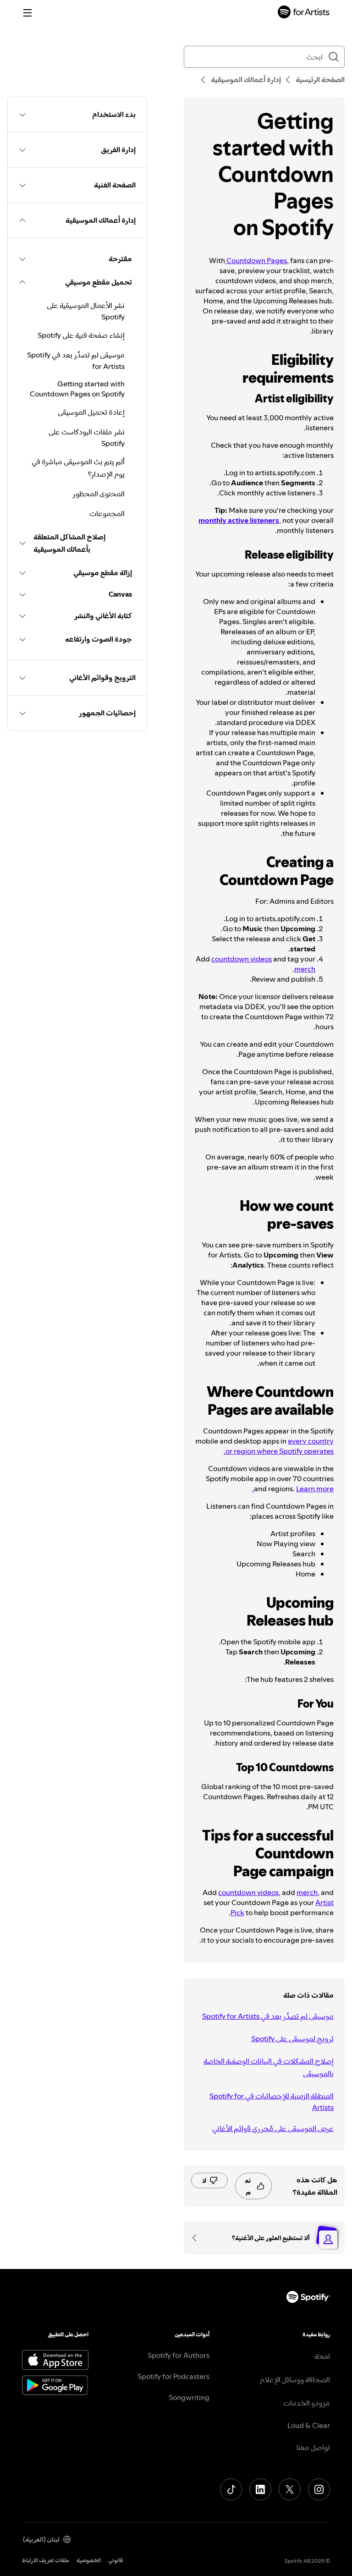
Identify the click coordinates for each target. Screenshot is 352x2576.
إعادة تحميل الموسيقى (91, 412)
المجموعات (107, 513)
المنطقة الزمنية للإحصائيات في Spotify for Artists (272, 2101)
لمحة (322, 2356)
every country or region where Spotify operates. (279, 1446)
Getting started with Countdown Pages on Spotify (77, 389)
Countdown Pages (256, 260)
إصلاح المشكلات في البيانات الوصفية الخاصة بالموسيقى (269, 2067)
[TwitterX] (290, 2489)
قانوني (115, 2560)
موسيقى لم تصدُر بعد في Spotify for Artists (268, 2016)
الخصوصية (89, 2560)
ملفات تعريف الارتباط (46, 2560)
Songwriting (189, 2397)
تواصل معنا (313, 2447)
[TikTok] (231, 2489)
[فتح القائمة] (27, 13)
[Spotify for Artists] (304, 13)
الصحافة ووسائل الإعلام (295, 2379)
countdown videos (242, 959)
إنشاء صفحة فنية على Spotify (81, 335)
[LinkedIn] (260, 2489)
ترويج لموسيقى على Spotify (292, 2038)
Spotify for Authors (179, 2355)
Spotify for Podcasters (173, 2376)
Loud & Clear (309, 2425)
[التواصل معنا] (198, 2238)
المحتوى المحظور (99, 494)
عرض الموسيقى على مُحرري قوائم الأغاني (273, 2128)
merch (305, 969)
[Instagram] (319, 2489)
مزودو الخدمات (307, 2403)
